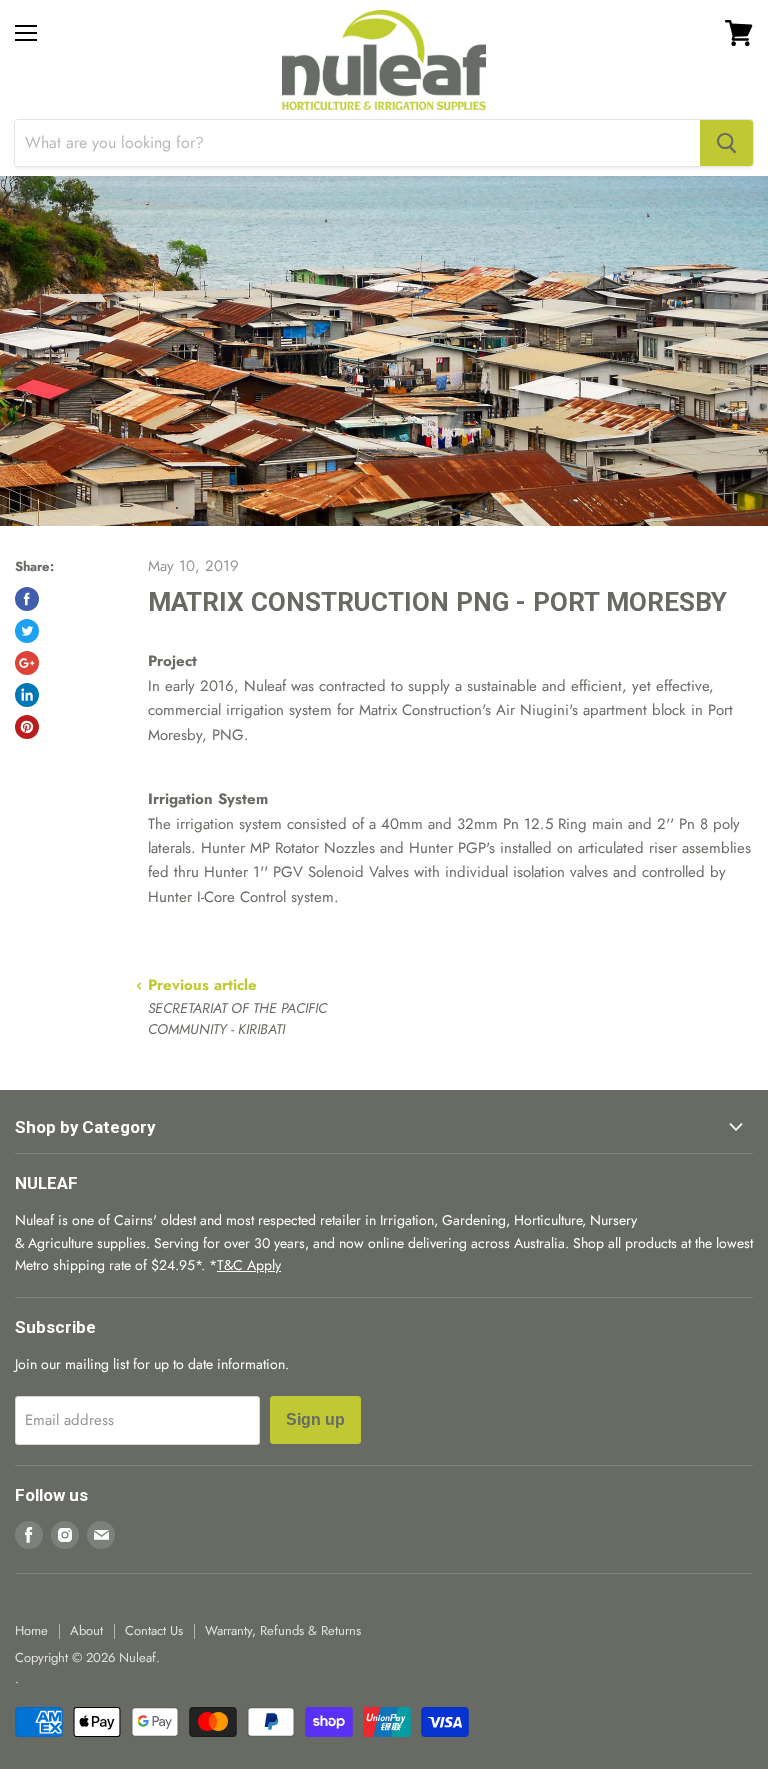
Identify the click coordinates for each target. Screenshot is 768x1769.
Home (31, 1630)
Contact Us (154, 1630)
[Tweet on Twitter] (27, 631)
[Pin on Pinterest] (27, 727)
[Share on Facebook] (27, 599)
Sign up (315, 1419)
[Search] (726, 143)
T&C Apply (249, 1265)
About (86, 1630)
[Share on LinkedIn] (27, 695)
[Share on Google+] (27, 663)
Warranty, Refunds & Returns (283, 1630)
